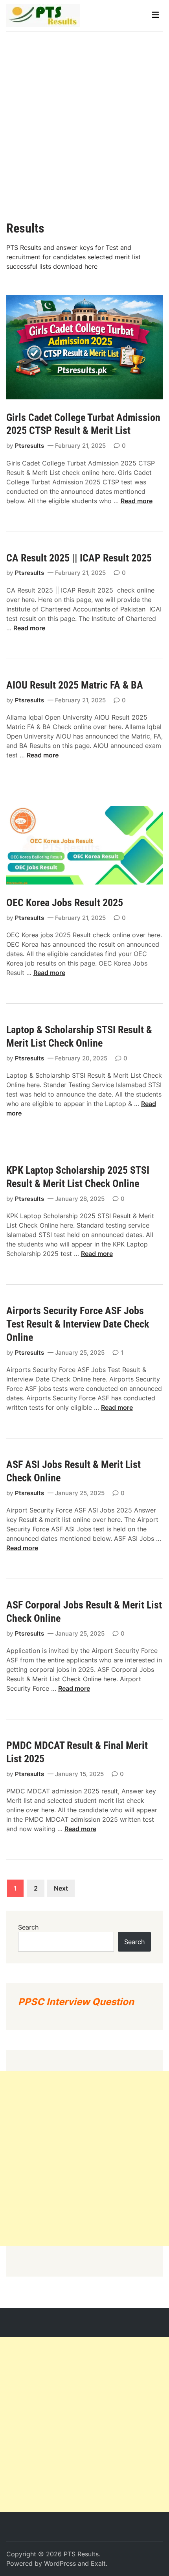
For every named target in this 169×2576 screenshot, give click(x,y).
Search (28, 1927)
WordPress (60, 2563)
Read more (137, 501)
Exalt (98, 2563)
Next (61, 1888)
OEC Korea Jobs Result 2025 (65, 903)
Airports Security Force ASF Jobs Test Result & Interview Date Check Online (78, 1324)
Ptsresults (29, 446)
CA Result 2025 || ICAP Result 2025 (80, 558)
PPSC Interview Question (76, 2002)
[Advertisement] (84, 120)
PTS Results (81, 2554)
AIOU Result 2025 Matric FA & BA (77, 685)
